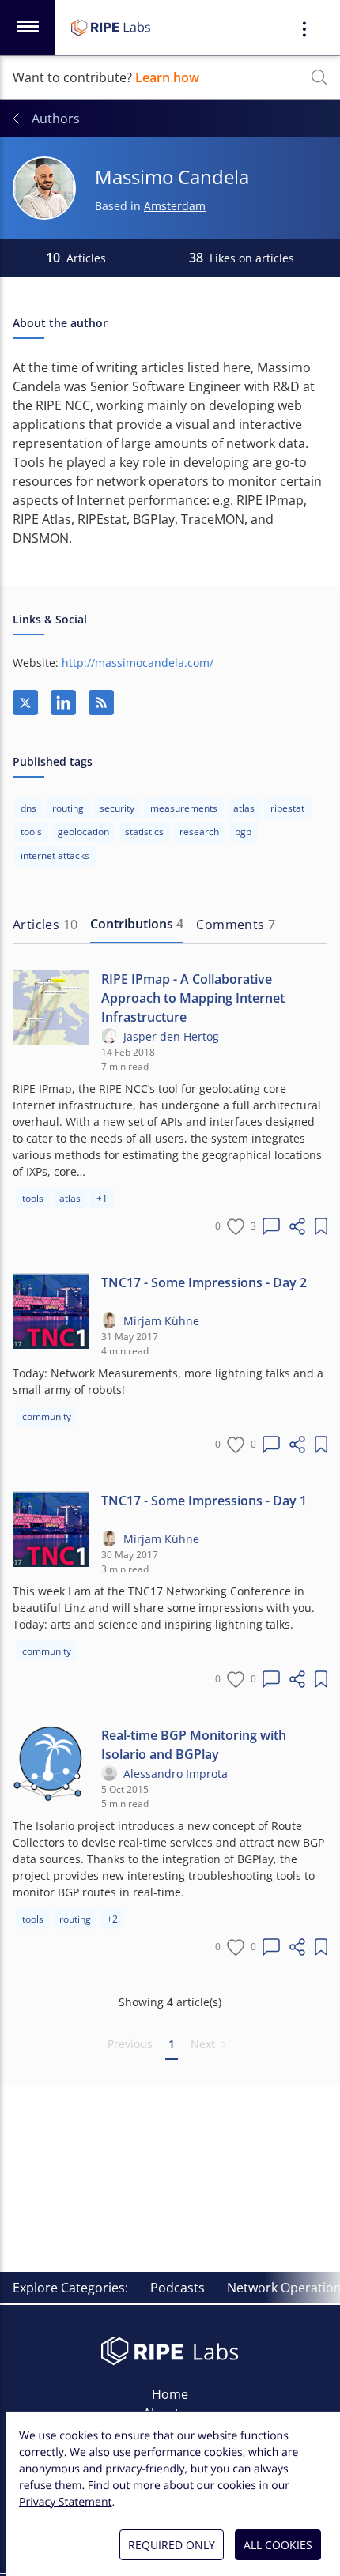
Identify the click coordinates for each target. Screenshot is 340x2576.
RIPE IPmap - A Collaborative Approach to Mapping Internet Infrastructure (193, 998)
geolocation (83, 832)
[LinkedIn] (63, 702)
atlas (244, 808)
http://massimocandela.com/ (138, 663)
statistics (144, 832)
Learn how (167, 77)
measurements (184, 808)
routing (68, 808)
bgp (243, 832)
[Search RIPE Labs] (319, 77)
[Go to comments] (271, 1226)
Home (170, 2394)
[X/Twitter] (25, 702)
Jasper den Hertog (171, 1036)
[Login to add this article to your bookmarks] (321, 1226)
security (117, 808)
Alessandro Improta (176, 1774)
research (199, 832)
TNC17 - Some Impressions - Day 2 (204, 1282)
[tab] (45, 925)
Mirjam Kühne (161, 1321)
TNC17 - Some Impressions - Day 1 (204, 1501)
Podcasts (178, 2288)
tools (31, 832)
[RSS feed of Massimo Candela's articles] (101, 702)
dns (28, 808)
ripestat (287, 808)
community (47, 1416)
